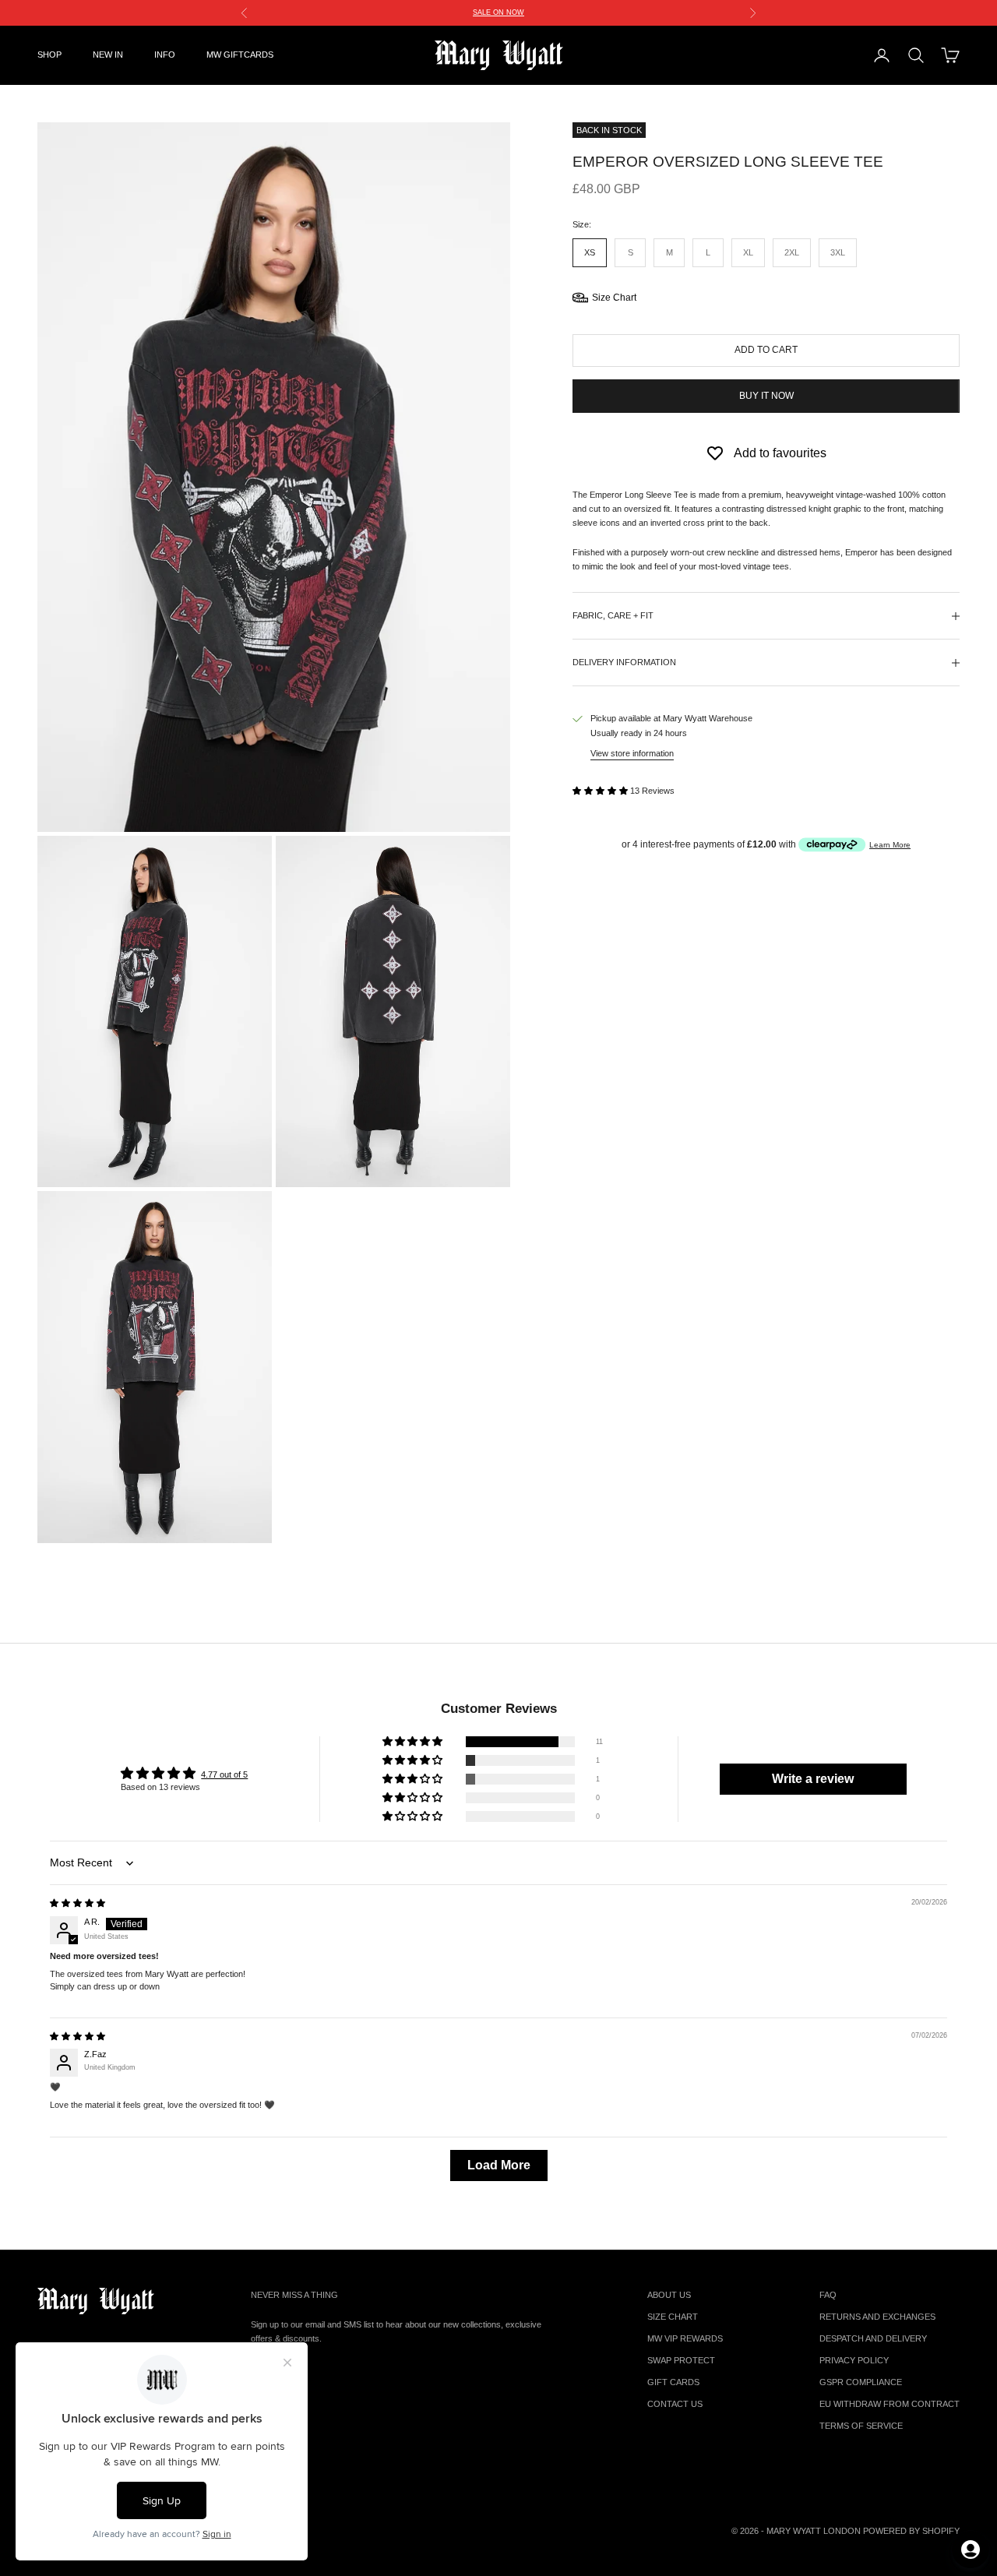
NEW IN (108, 55)
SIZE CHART (673, 2317)
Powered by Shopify (911, 2531)
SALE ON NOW (498, 12)
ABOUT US (669, 2295)
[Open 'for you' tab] (971, 2550)
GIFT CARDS (673, 2382)
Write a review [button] (813, 1779)
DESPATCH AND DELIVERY (873, 2338)
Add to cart (766, 350)
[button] (601, 791)
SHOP (49, 55)
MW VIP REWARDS (685, 2338)
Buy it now (766, 396)
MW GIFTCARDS (240, 55)
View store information (632, 753)
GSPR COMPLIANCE (861, 2382)
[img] (78, 1903)
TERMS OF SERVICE (861, 2426)
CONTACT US (675, 2404)
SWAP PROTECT (681, 2360)
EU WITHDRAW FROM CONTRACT (890, 2404)
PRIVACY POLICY (854, 2360)
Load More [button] (499, 2165)
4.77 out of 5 (224, 1774)
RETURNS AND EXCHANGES (877, 2317)
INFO (165, 55)
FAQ (828, 2295)
